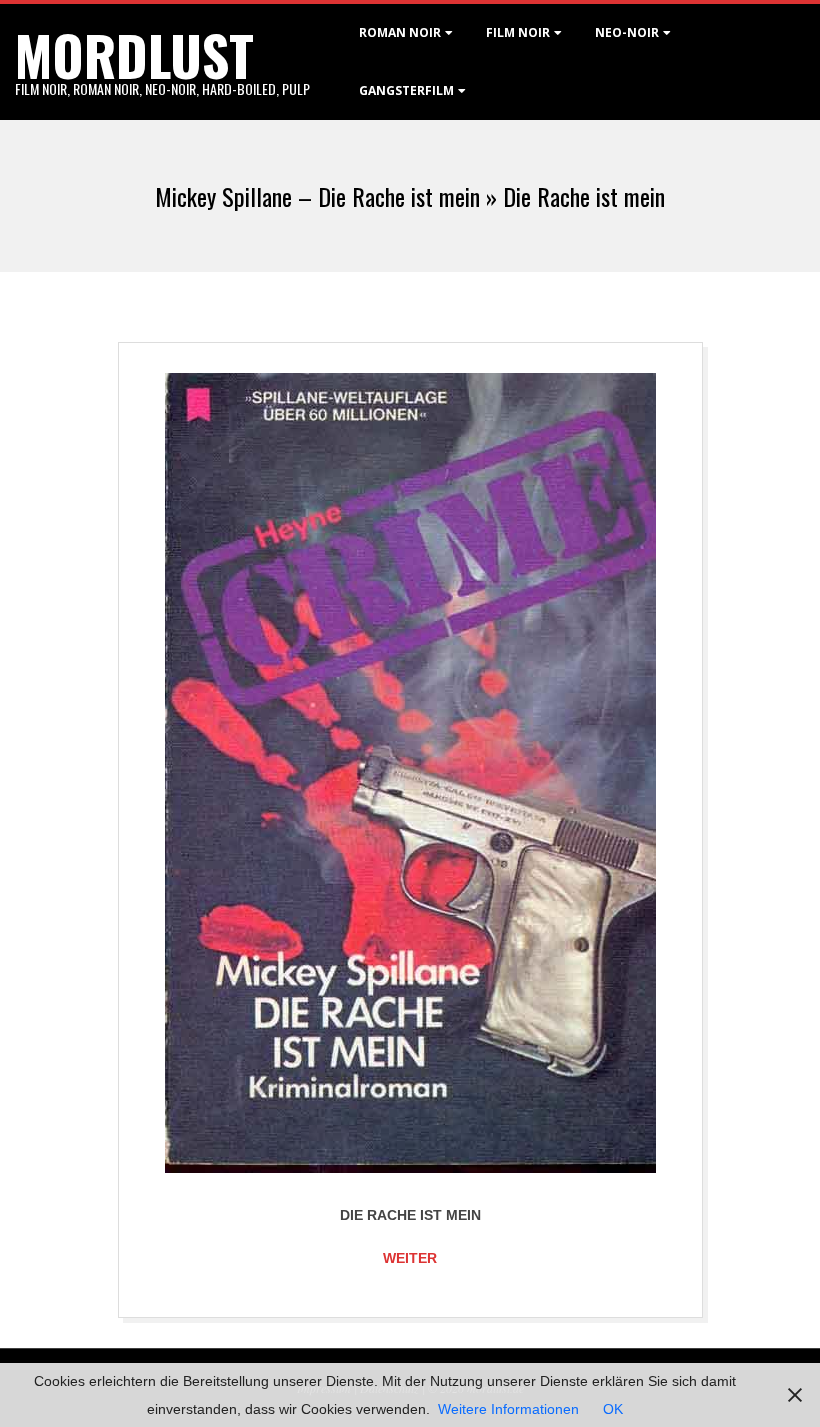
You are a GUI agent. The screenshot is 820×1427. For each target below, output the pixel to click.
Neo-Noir (627, 32)
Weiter (410, 1258)
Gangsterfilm (406, 90)
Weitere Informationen (508, 1409)
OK (613, 1409)
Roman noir (400, 32)
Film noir (518, 32)
